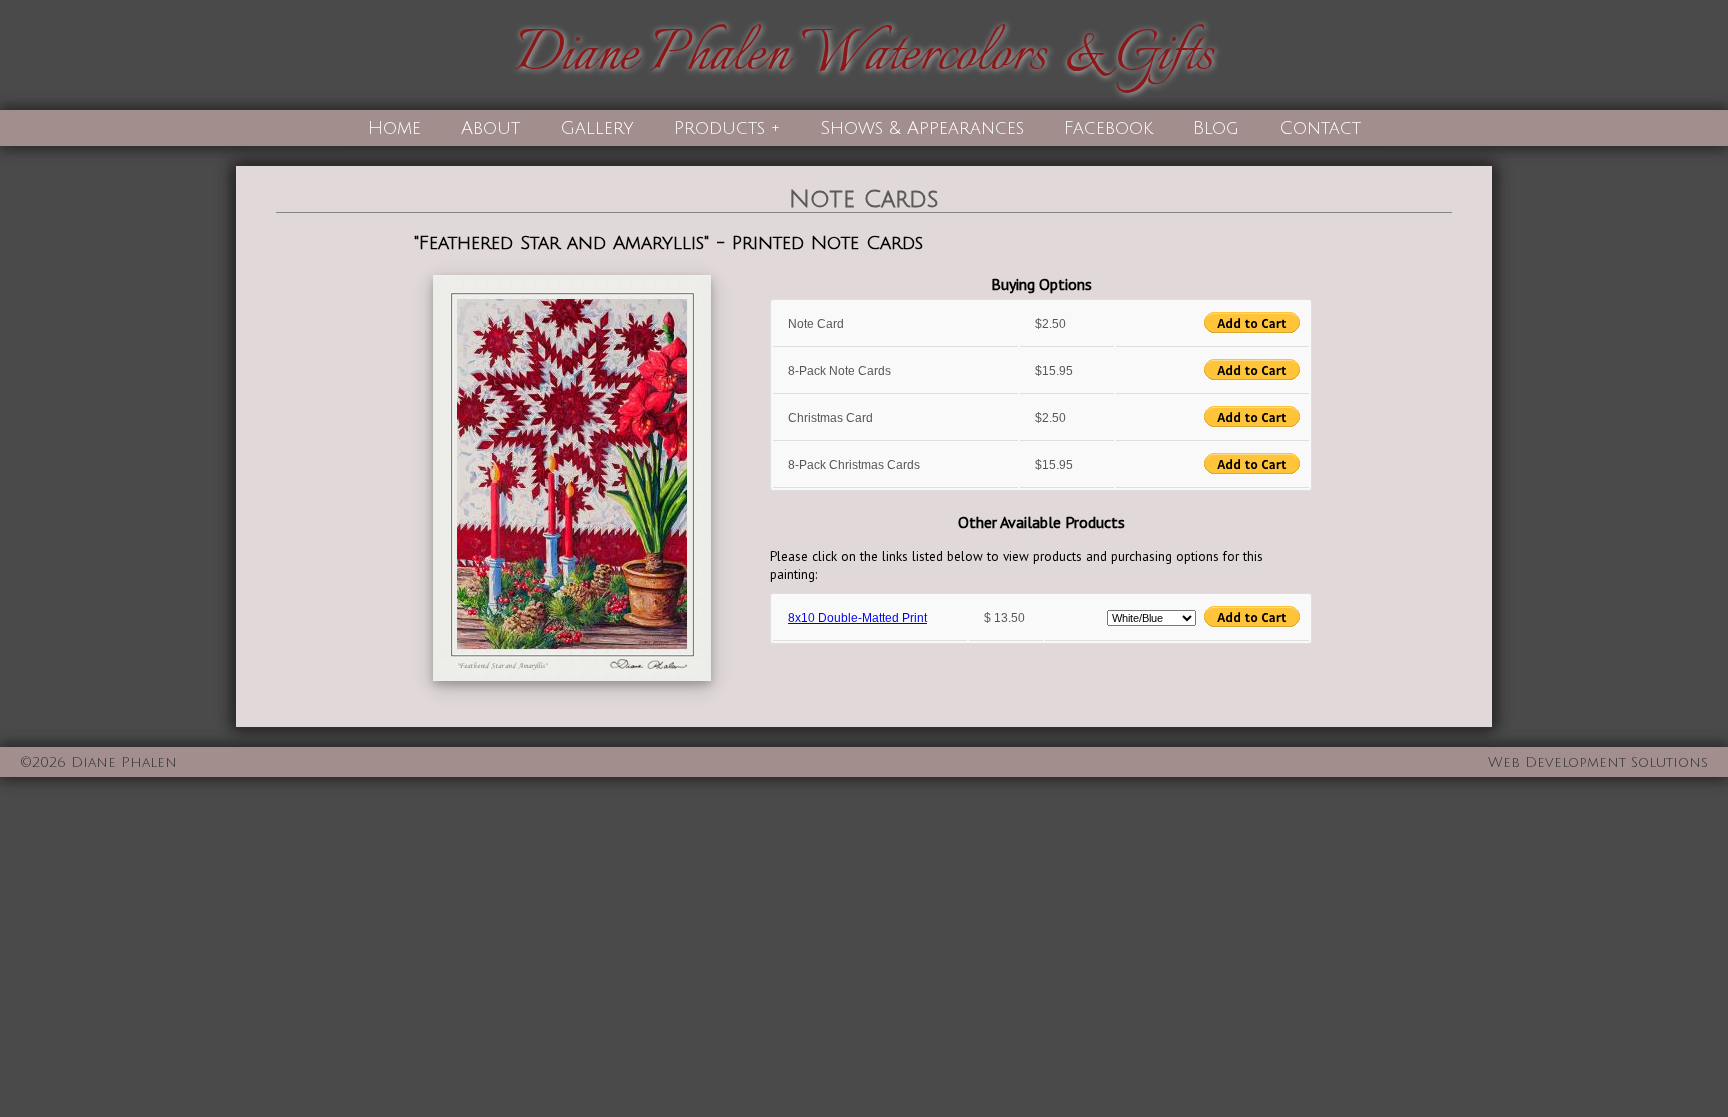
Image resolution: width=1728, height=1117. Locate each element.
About (490, 128)
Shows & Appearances (922, 128)
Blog (1216, 128)
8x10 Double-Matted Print (857, 618)
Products (719, 128)
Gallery (597, 128)
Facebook (1108, 128)
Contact (1320, 128)
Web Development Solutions (1598, 762)
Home (394, 128)
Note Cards (864, 199)
